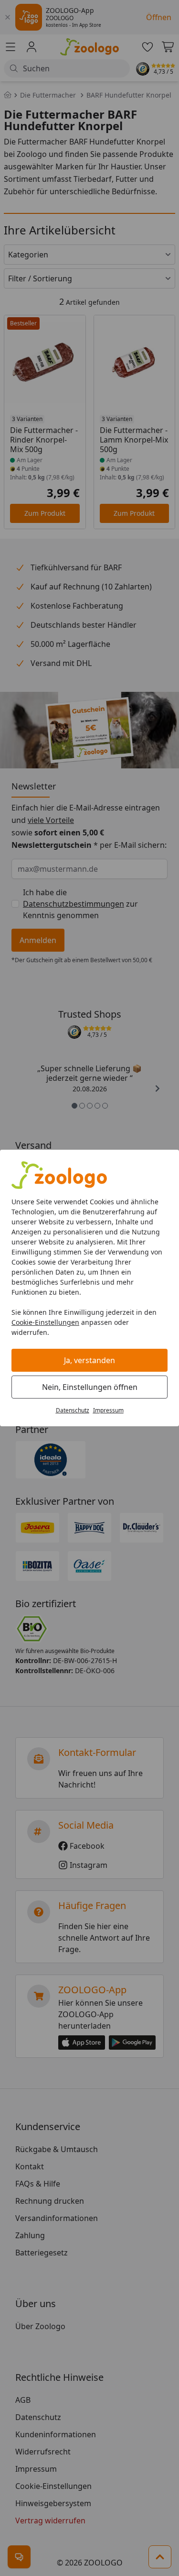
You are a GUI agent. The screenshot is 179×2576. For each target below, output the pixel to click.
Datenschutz (73, 1410)
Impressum (108, 1410)
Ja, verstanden (89, 1360)
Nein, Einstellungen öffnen (90, 1387)
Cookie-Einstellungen (45, 1322)
